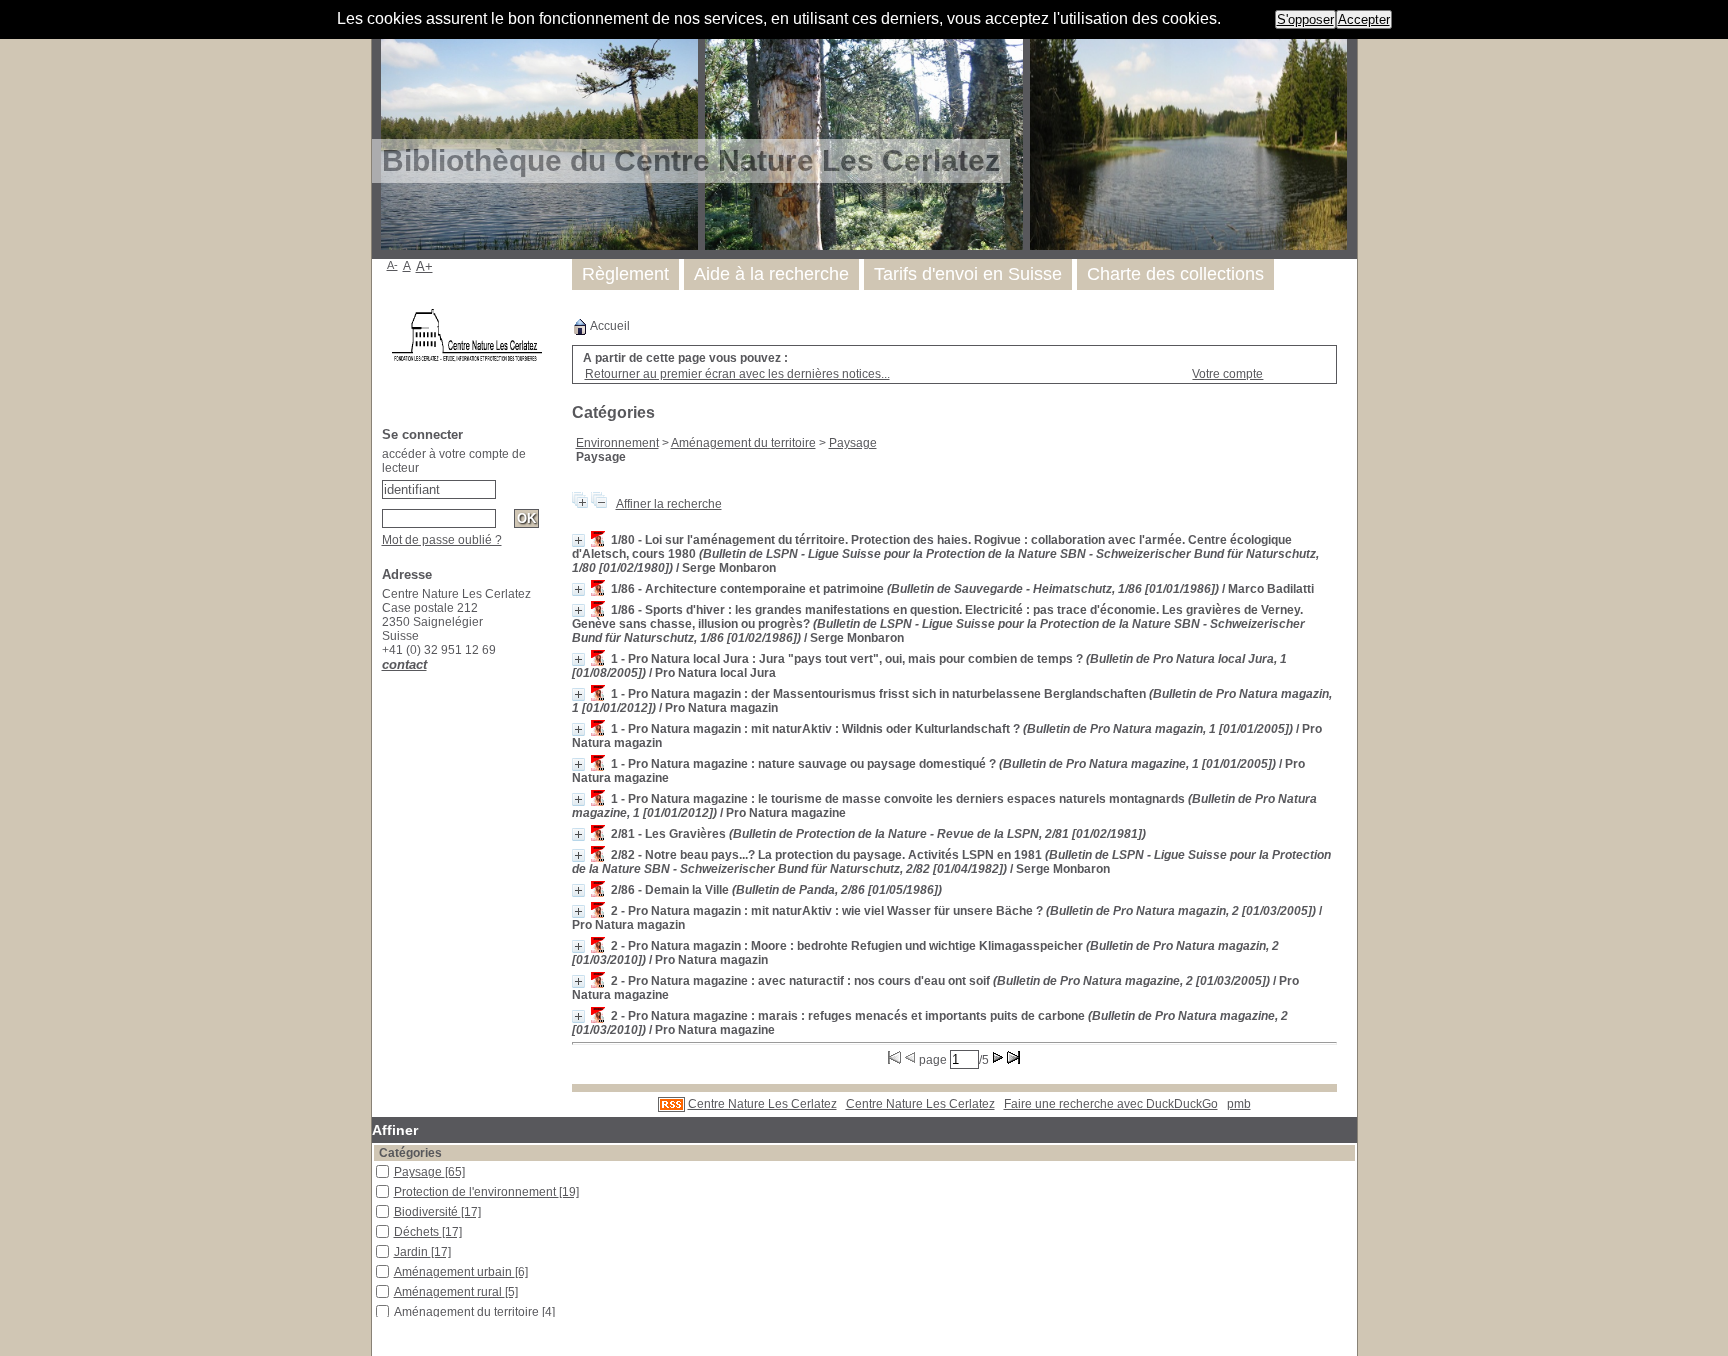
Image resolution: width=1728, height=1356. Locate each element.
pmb (1239, 1104)
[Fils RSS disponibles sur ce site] (671, 1104)
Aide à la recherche (771, 274)
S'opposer (1305, 19)
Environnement (617, 443)
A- (392, 265)
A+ (424, 266)
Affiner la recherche (669, 504)
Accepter (1364, 19)
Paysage (853, 443)
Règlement (625, 274)
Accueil (609, 326)
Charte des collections (1175, 274)
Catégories (410, 1153)
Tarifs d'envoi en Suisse (968, 274)
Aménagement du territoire (743, 443)
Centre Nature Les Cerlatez (762, 1104)
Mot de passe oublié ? (442, 540)
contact (404, 664)
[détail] (578, 540)
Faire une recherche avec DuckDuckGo (1111, 1104)
